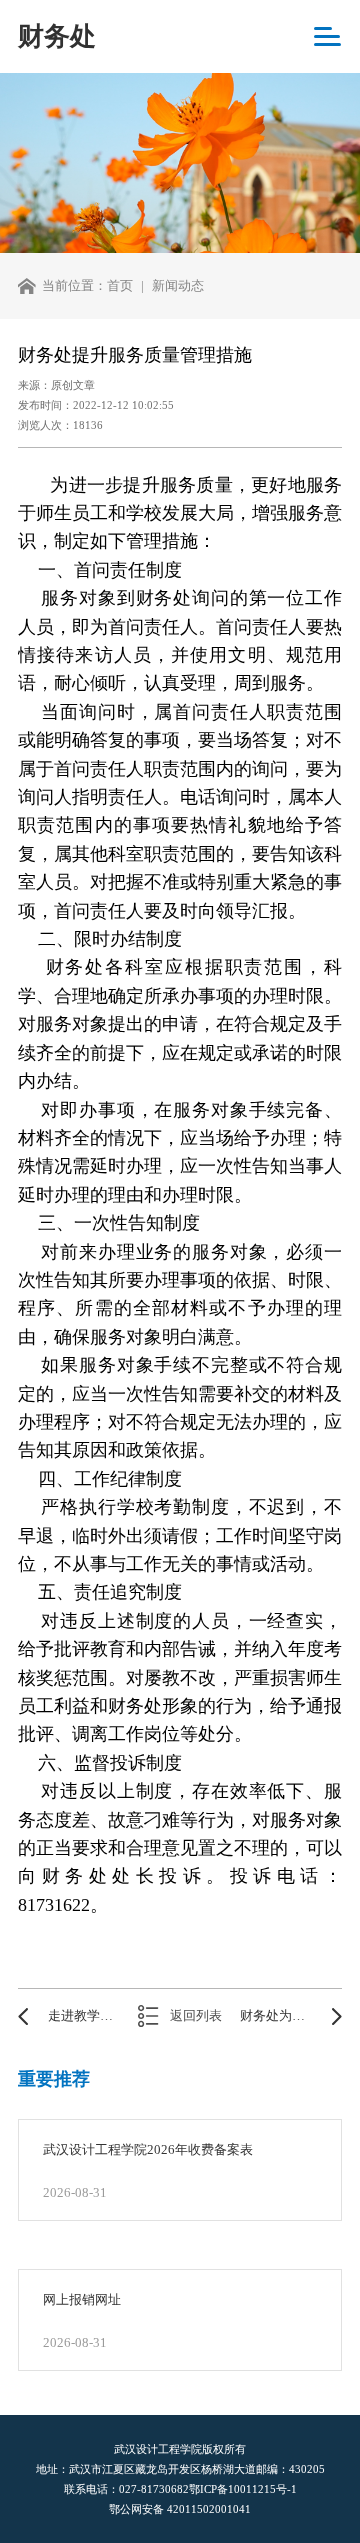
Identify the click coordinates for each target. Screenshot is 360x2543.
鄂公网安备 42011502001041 (180, 2509)
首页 (120, 285)
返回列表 (196, 2016)
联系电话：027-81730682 (126, 2489)
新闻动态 (178, 285)
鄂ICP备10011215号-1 (243, 2489)
